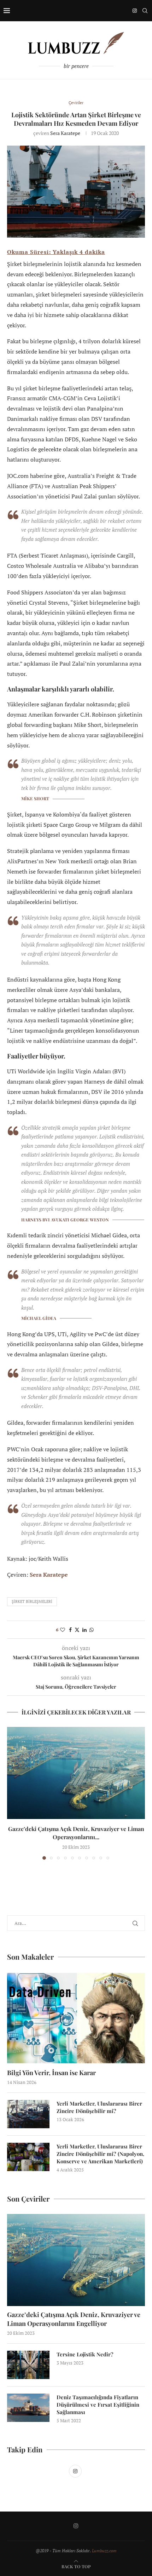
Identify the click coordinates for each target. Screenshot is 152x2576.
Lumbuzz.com (104, 2551)
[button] (13, 1793)
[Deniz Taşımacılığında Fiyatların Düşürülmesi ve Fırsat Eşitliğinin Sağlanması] (28, 2408)
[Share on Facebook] (70, 1630)
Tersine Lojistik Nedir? (85, 2354)
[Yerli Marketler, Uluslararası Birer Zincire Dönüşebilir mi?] (28, 2114)
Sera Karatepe (65, 133)
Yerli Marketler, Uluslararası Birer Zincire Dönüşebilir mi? (99, 2107)
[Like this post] (63, 1630)
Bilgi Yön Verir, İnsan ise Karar (51, 2073)
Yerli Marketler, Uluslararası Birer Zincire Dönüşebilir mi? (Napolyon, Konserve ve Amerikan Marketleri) (100, 2154)
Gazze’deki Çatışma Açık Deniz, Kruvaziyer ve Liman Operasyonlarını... (76, 1833)
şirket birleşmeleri (32, 1601)
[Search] (145, 11)
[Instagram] (135, 11)
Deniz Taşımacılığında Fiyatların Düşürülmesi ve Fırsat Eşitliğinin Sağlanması (98, 2405)
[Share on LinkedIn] (84, 1630)
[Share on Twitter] (77, 1630)
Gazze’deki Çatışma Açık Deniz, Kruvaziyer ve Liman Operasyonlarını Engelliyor (74, 2319)
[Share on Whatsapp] (92, 1630)
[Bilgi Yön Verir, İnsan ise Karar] (76, 2018)
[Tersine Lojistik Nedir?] (28, 2365)
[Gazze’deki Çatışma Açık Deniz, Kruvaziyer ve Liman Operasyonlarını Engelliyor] (76, 1773)
